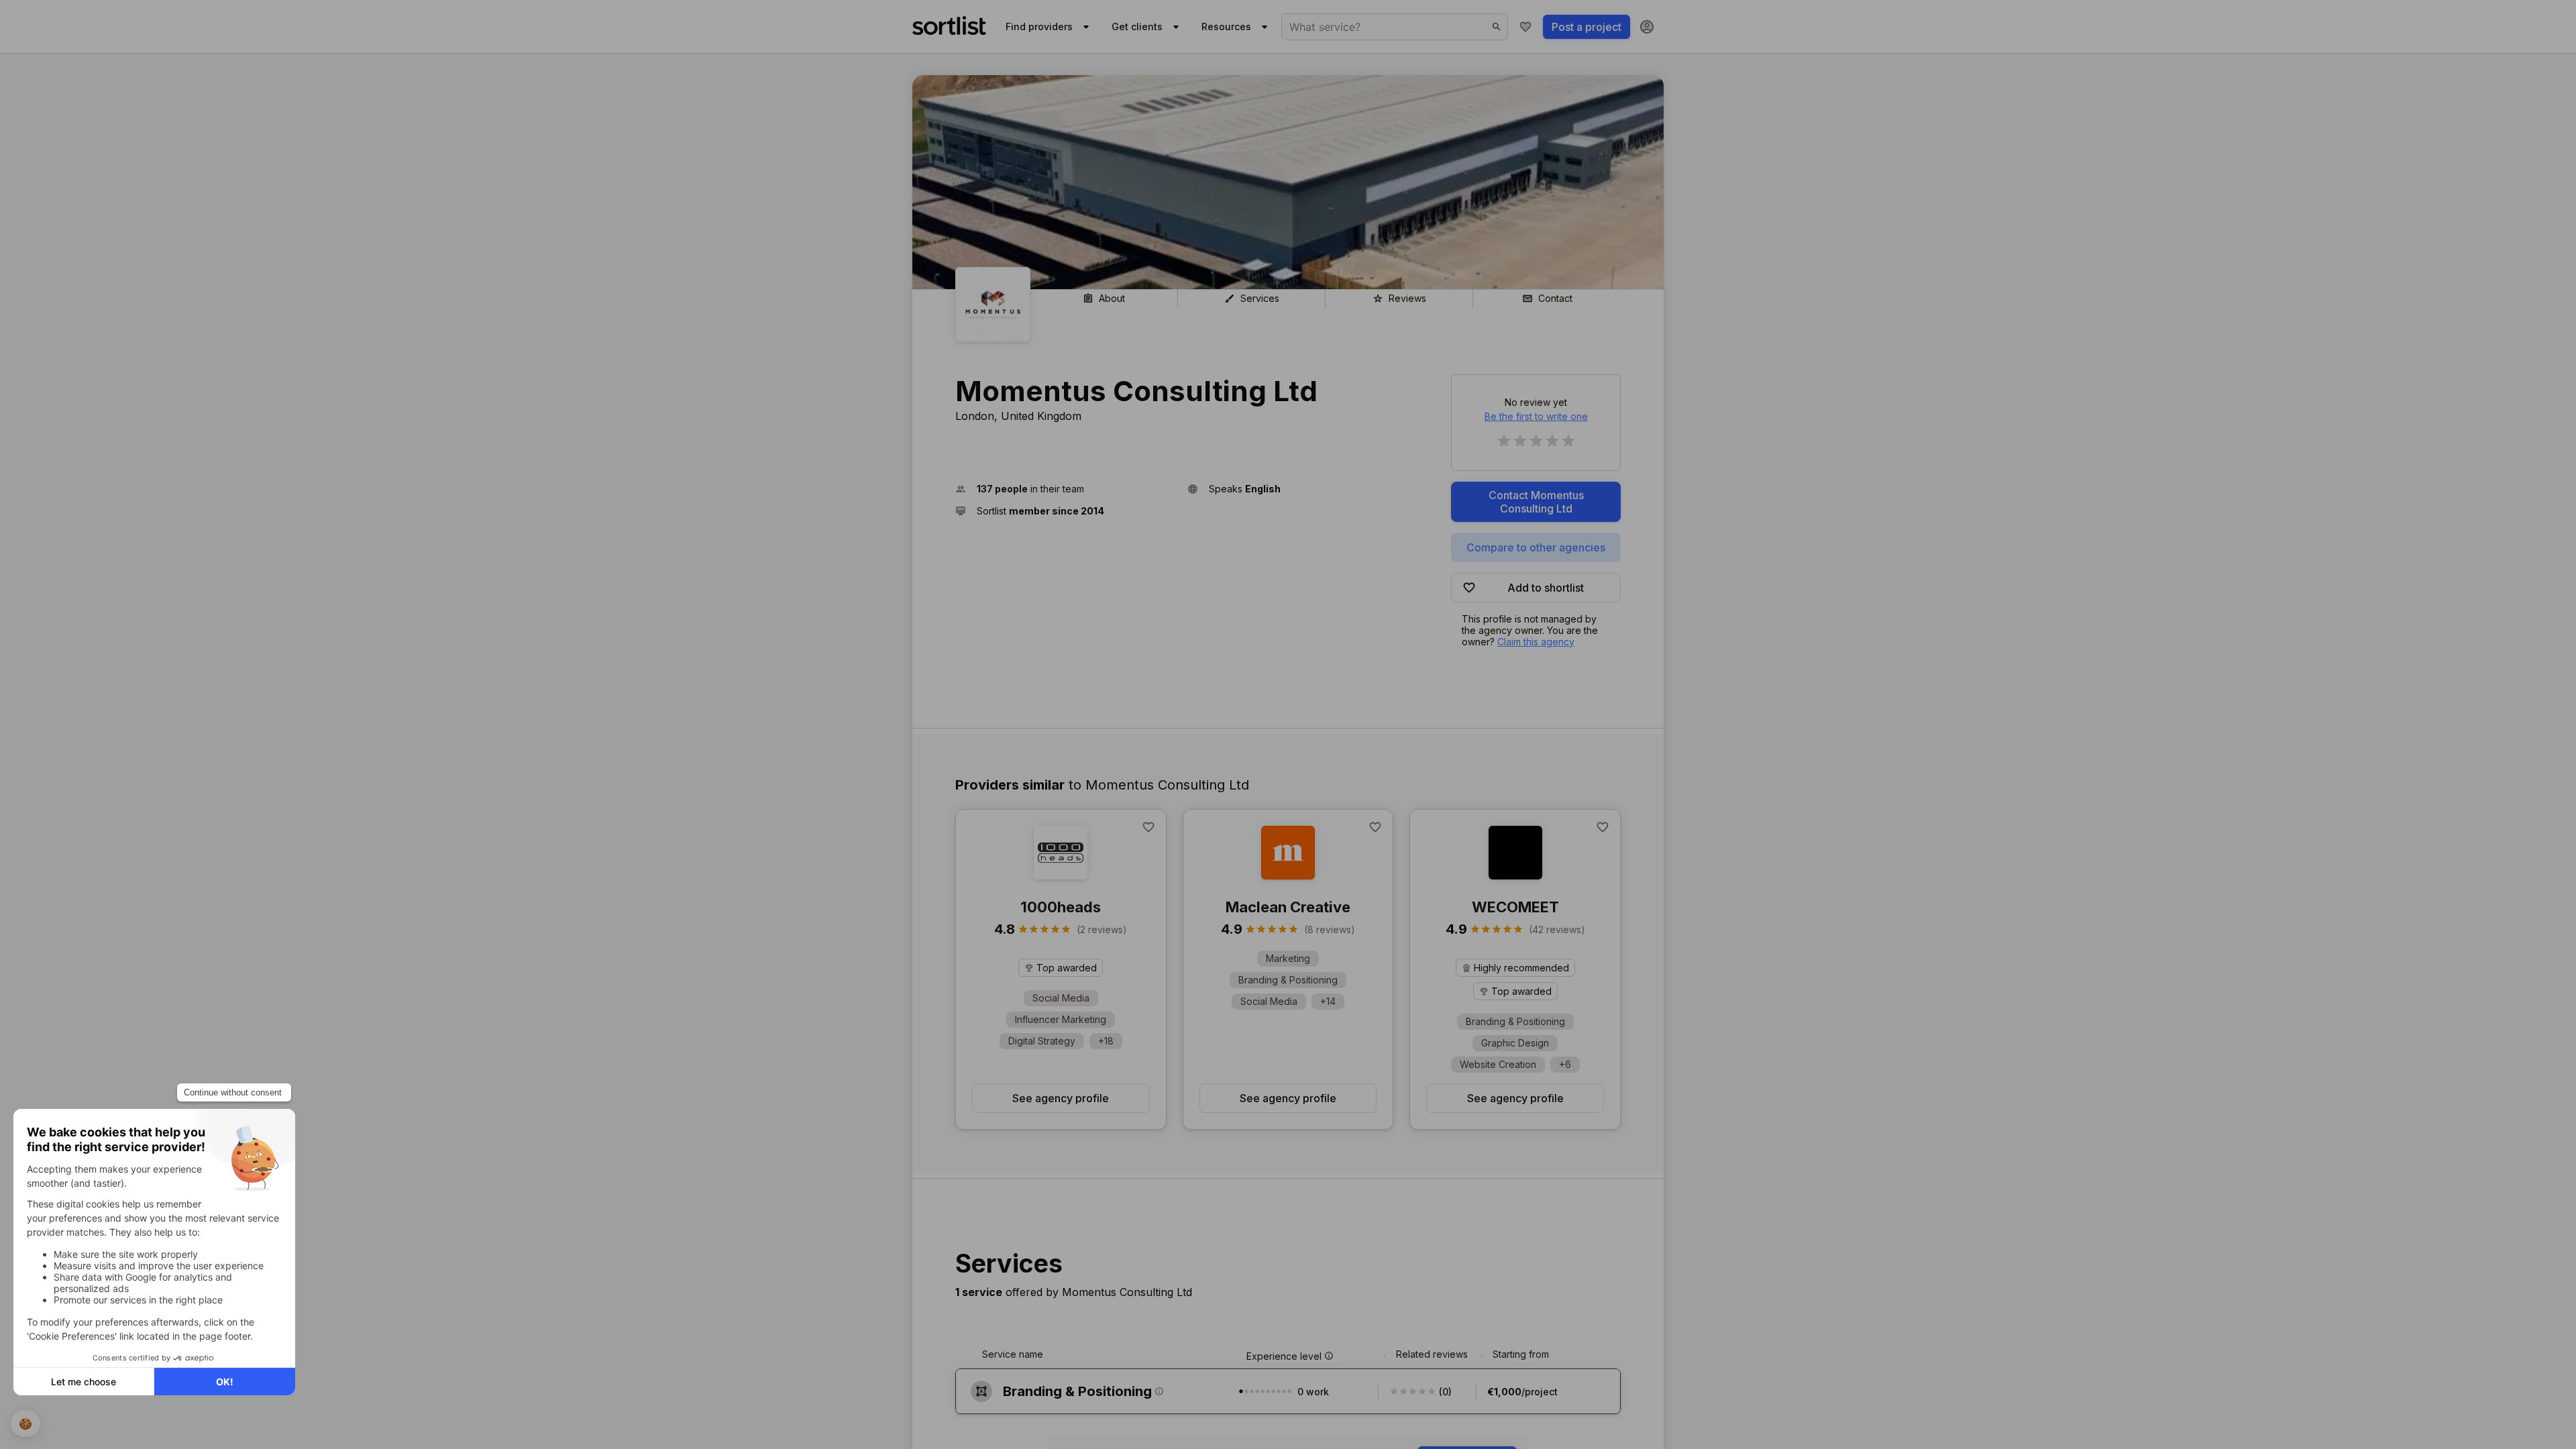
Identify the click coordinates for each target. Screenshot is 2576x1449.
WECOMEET (1515, 907)
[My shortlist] (1525, 27)
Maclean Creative (1288, 907)
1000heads (1061, 907)
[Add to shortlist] (1148, 827)
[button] (1066, 489)
